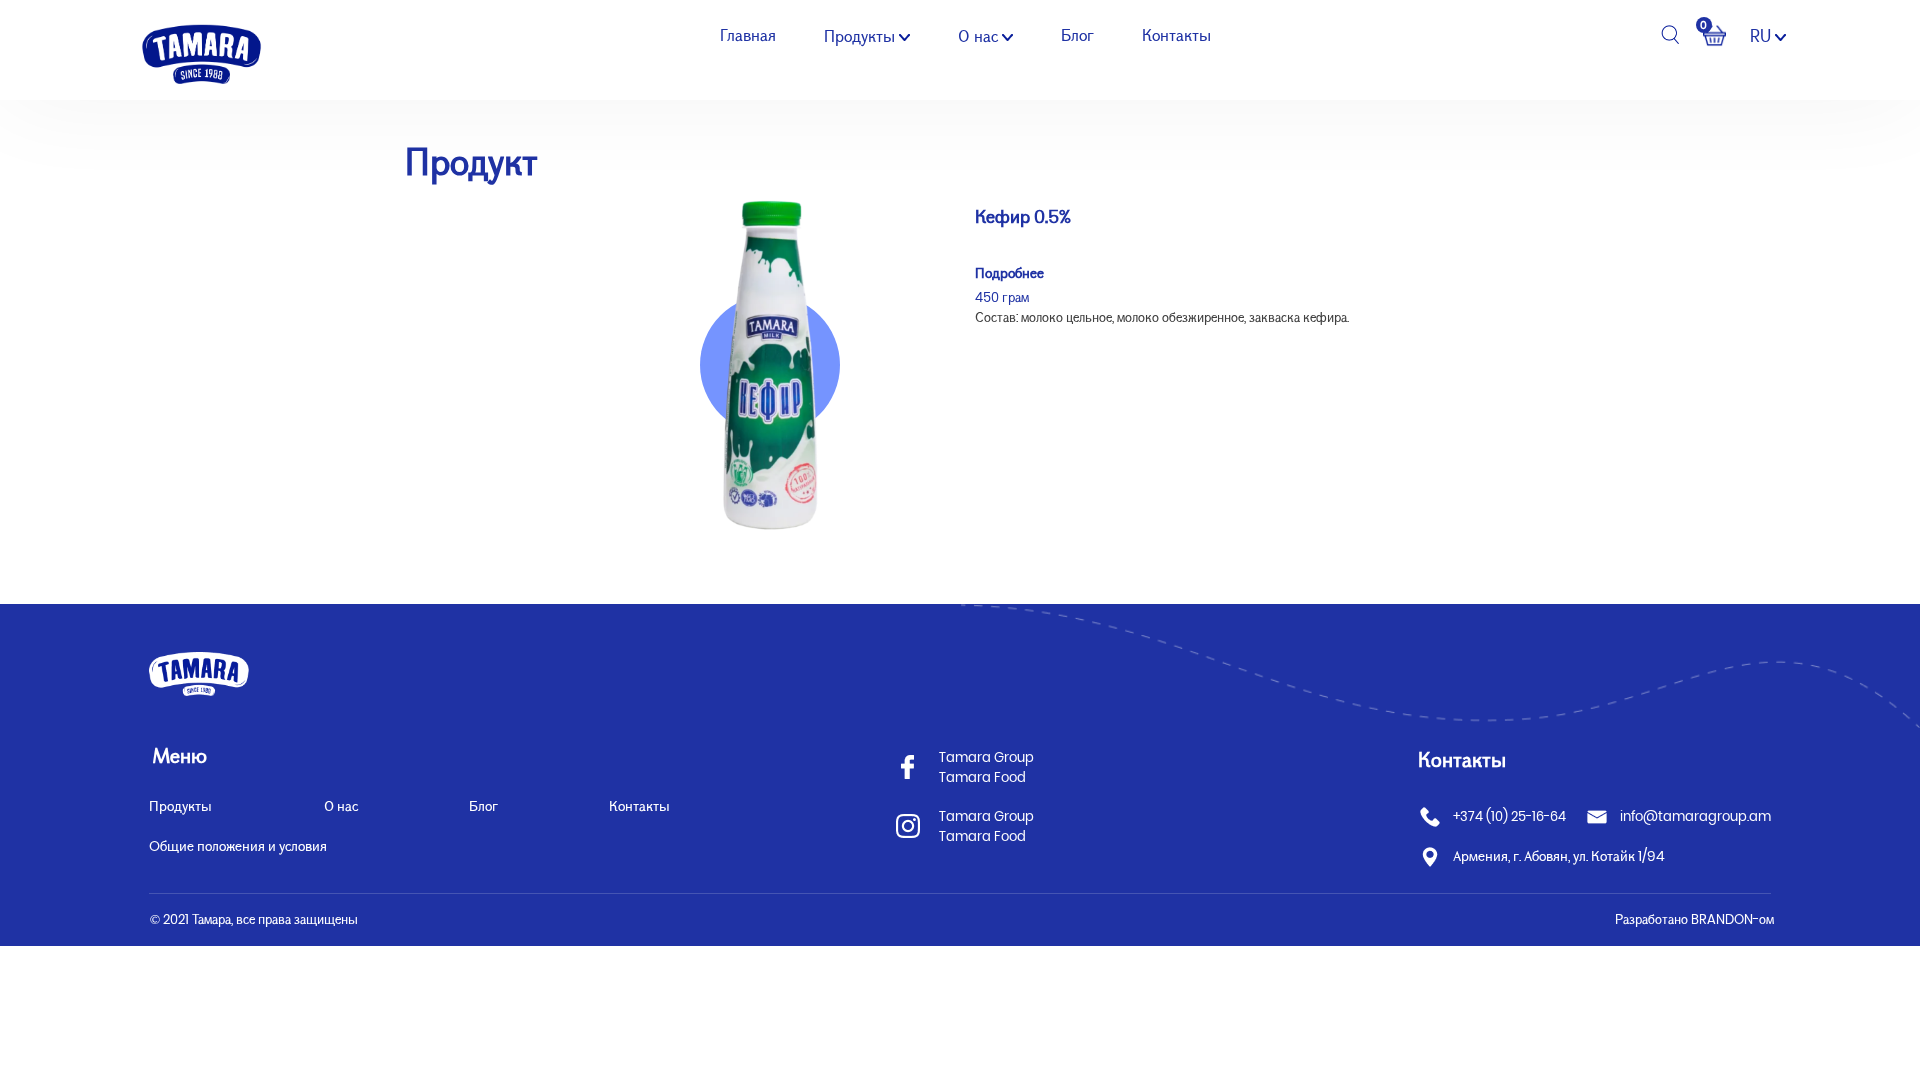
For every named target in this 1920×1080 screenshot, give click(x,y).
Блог (1077, 35)
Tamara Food (982, 777)
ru (1762, 36)
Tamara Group (986, 757)
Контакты (1176, 35)
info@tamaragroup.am (1695, 816)
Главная (748, 35)
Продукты (861, 36)
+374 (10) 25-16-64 (1509, 816)
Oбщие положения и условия (238, 846)
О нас (980, 36)
